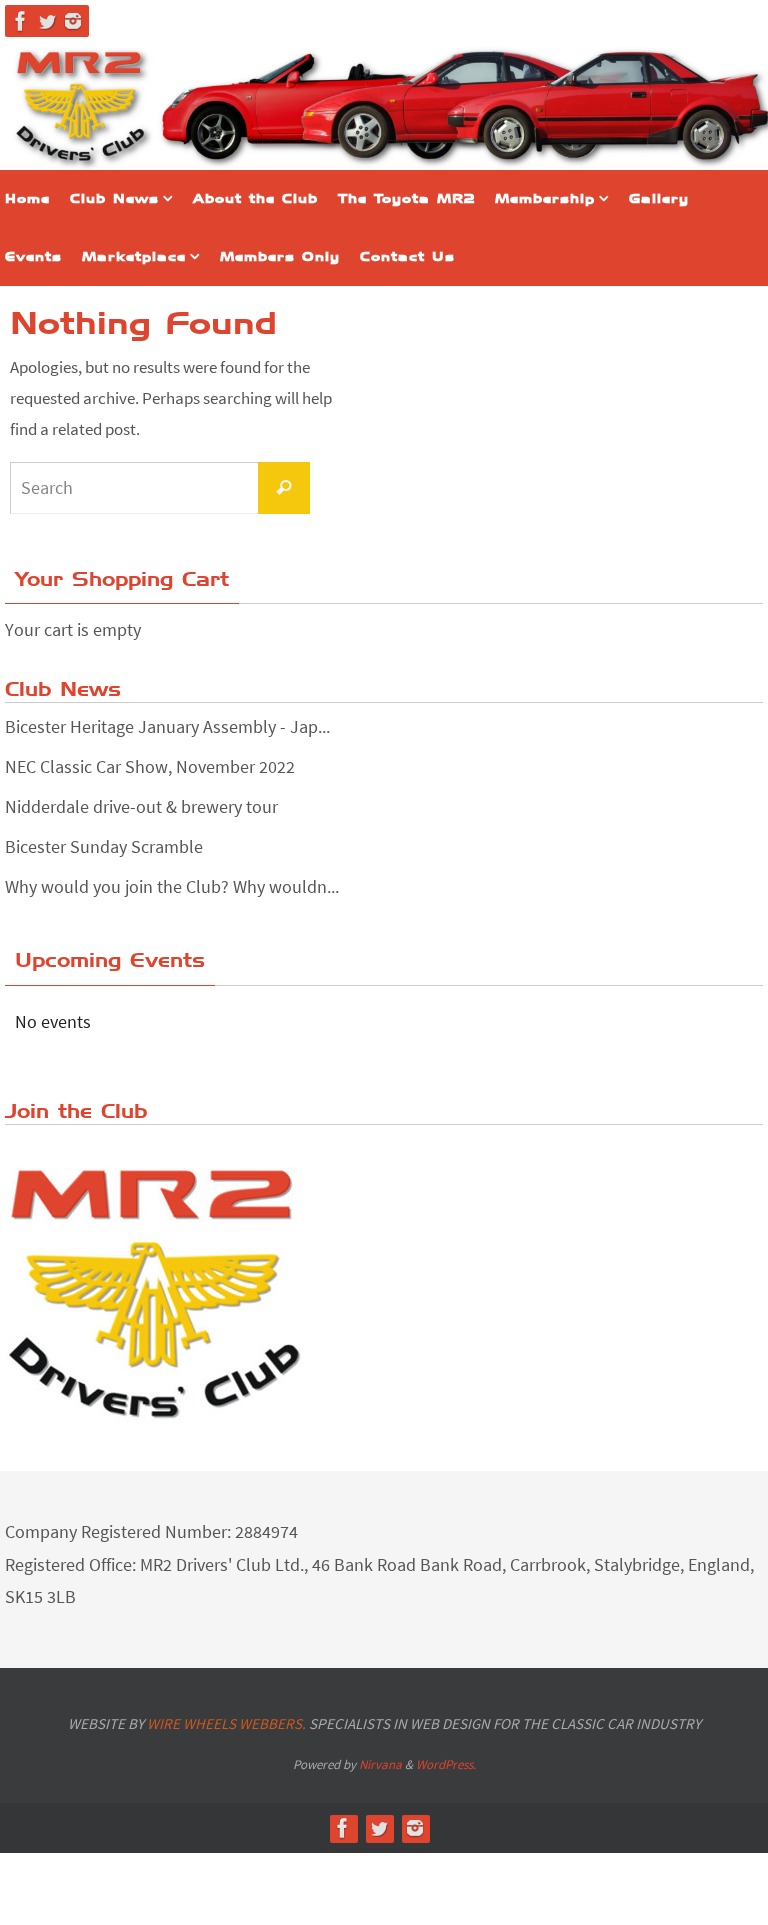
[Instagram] (73, 21)
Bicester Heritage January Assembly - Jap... (167, 726)
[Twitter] (47, 21)
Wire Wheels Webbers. (226, 1723)
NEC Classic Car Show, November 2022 (150, 766)
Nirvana (380, 1764)
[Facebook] (21, 21)
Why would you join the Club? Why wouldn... (172, 886)
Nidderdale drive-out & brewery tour (141, 806)
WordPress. (446, 1764)
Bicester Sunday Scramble (104, 846)
